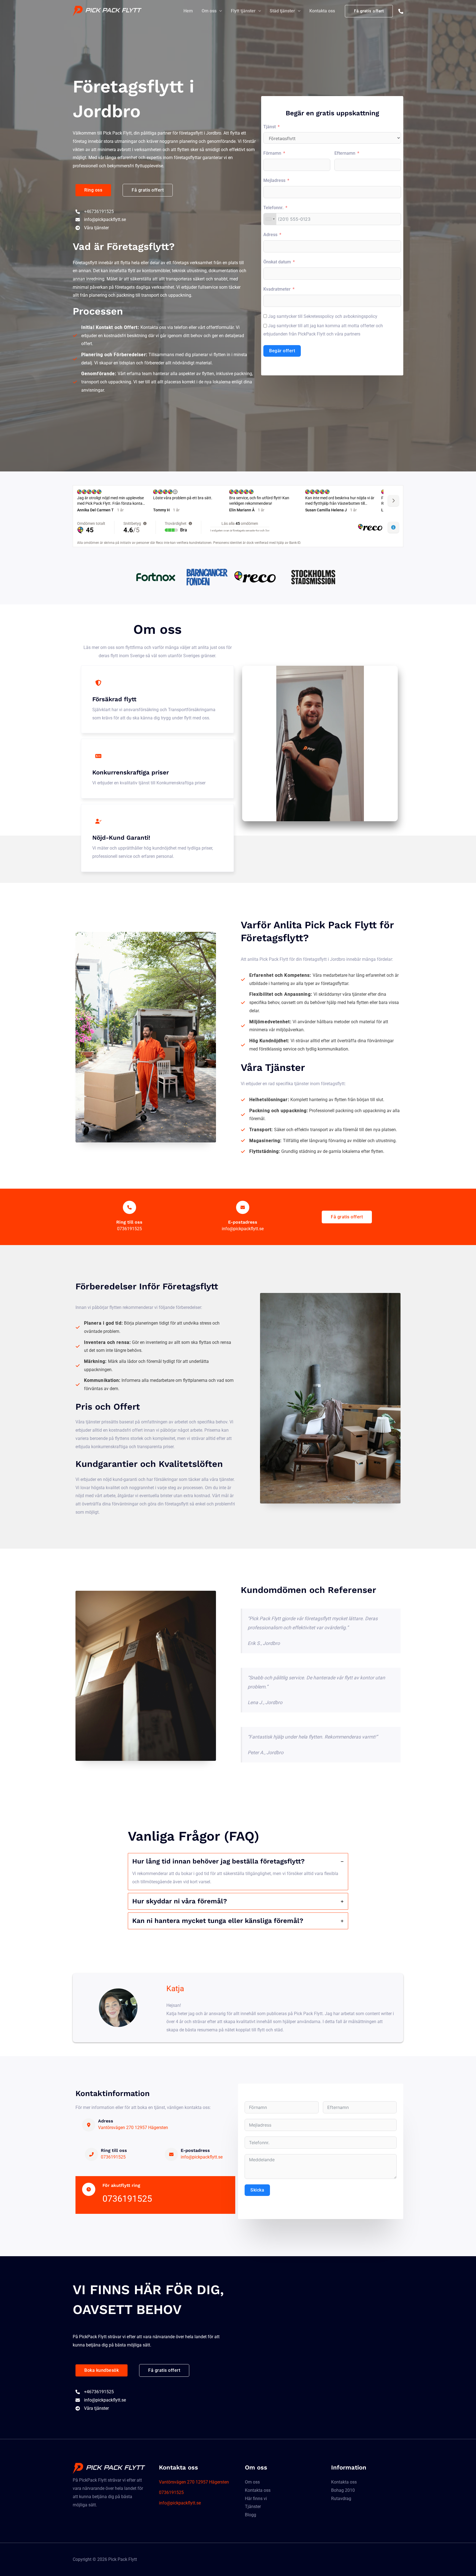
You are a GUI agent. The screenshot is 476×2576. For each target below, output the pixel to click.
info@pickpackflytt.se (202, 2157)
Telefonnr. (273, 208)
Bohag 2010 (343, 2490)
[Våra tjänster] (92, 228)
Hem (188, 11)
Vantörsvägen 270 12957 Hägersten (133, 2128)
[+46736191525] (95, 212)
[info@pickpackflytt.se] (101, 220)
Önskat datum (277, 262)
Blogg (251, 2515)
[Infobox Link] (129, 1217)
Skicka (257, 2190)
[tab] (238, 1872)
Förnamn (272, 153)
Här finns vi (256, 2499)
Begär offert (282, 351)
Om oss (209, 11)
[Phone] (401, 11)
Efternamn (345, 153)
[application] (219, 11)
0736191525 (113, 2157)
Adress (270, 235)
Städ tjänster (282, 11)
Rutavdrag (341, 2499)
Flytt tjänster (243, 11)
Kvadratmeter (277, 289)
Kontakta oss (322, 11)
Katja (175, 1989)
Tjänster (253, 2507)
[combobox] (270, 219)
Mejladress (274, 180)
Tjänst (270, 127)
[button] (93, 190)
